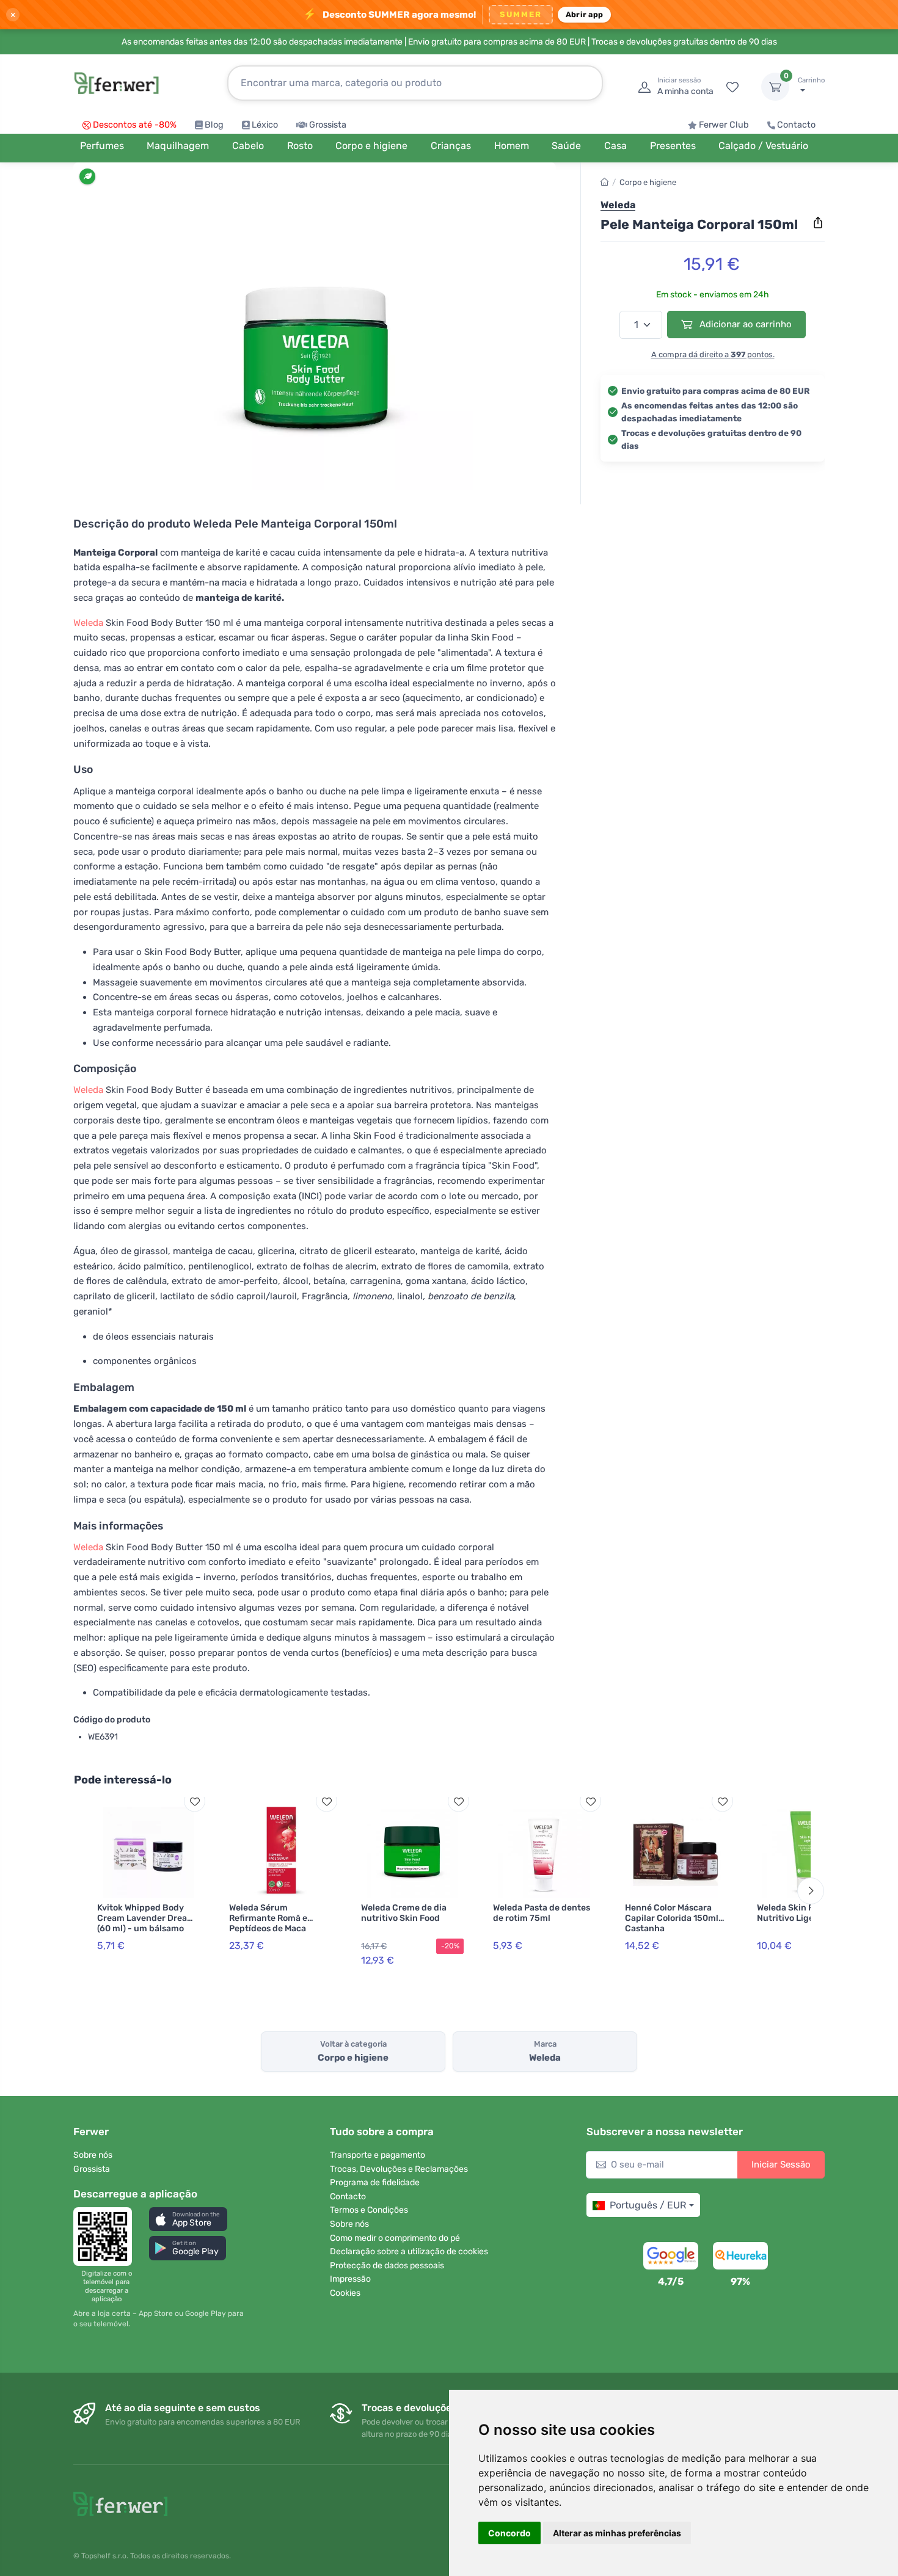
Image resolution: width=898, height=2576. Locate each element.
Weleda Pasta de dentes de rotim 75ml (542, 1913)
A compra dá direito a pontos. (713, 354)
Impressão (350, 2279)
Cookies (345, 2293)
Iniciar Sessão (781, 2164)
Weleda (88, 623)
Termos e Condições (369, 2210)
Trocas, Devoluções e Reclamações (399, 2169)
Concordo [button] (509, 2533)
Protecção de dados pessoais (387, 2266)
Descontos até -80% (135, 125)
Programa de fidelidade (375, 2182)
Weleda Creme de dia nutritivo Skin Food (404, 1913)
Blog (214, 125)
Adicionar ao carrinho (744, 324)
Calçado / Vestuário (763, 146)
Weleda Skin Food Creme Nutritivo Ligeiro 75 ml (807, 1913)
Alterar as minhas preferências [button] (617, 2533)
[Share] (818, 223)
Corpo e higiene (648, 182)
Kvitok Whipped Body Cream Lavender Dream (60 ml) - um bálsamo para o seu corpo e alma (146, 1923)
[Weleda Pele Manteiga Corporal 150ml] (315, 331)
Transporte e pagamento (378, 2155)
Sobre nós (93, 2155)
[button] (188, 2219)
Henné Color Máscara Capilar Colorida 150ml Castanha (672, 1918)
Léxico (265, 125)
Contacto (796, 125)
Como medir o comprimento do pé (395, 2238)
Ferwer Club (724, 125)
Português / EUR (648, 2205)
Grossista (328, 125)
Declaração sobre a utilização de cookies (409, 2251)
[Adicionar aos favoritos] (195, 1801)
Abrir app (584, 14)
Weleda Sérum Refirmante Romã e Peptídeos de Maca (268, 1918)
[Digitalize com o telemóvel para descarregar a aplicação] (106, 2237)
